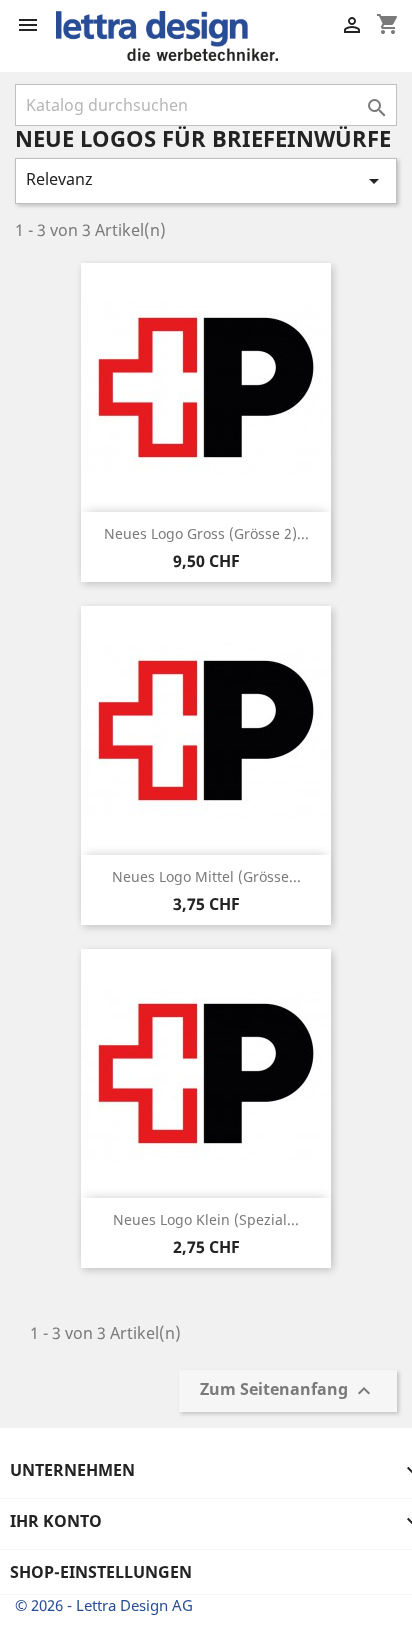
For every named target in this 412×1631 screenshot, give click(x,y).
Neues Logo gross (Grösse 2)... (206, 533)
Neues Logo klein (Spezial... (206, 1219)
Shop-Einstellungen (101, 1572)
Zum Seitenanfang (288, 1391)
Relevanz (206, 180)
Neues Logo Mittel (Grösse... (206, 876)
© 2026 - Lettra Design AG (104, 1605)
